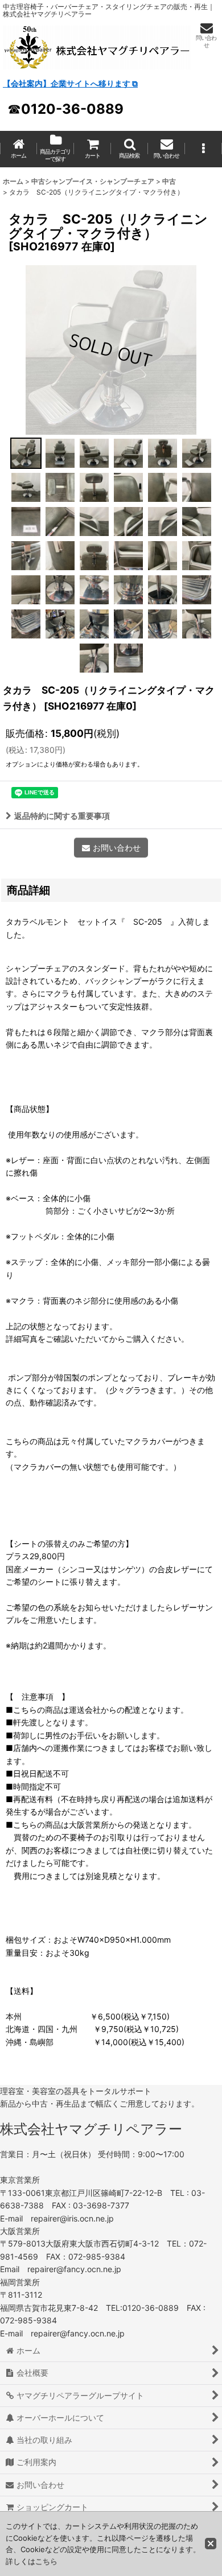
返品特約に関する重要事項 (62, 816)
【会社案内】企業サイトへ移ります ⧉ (70, 83)
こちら (46, 2561)
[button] (129, 149)
